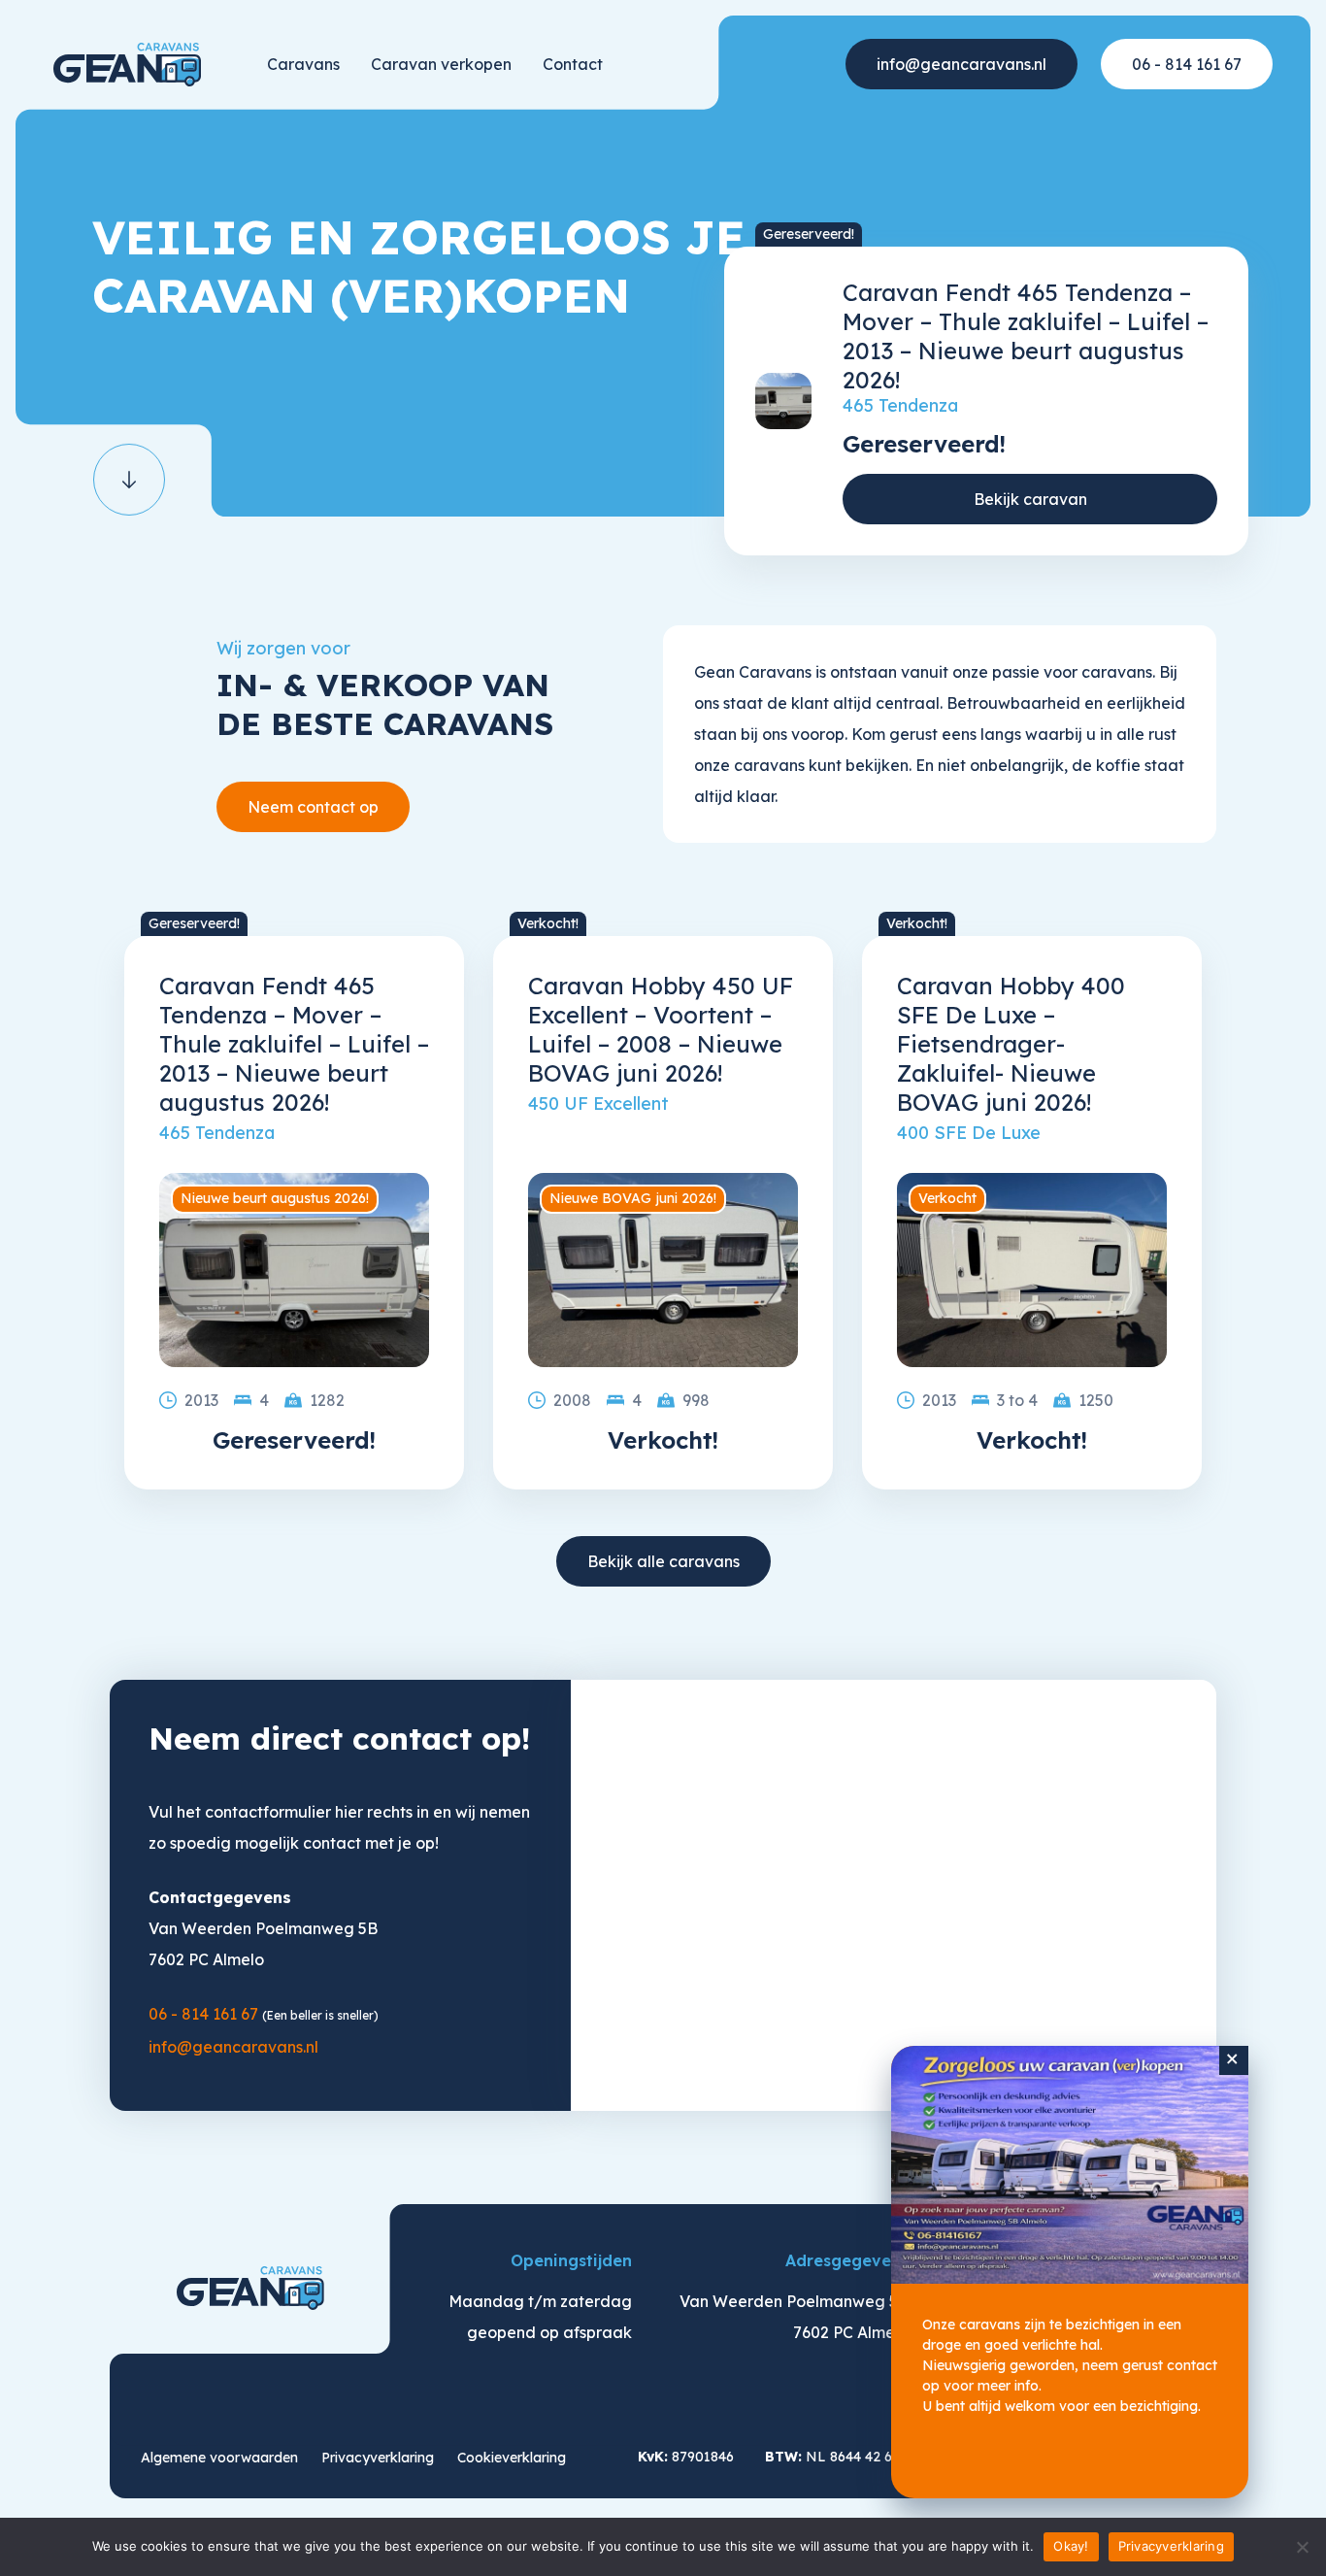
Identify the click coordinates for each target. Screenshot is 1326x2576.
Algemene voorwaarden (219, 2458)
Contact (573, 64)
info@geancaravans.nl (961, 64)
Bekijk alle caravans (663, 1561)
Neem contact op (313, 807)
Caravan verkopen (441, 64)
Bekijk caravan (1030, 499)
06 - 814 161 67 (1187, 64)
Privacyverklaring (378, 2458)
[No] (1302, 2547)
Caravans (303, 64)
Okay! (1071, 2546)
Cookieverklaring (512, 2458)
